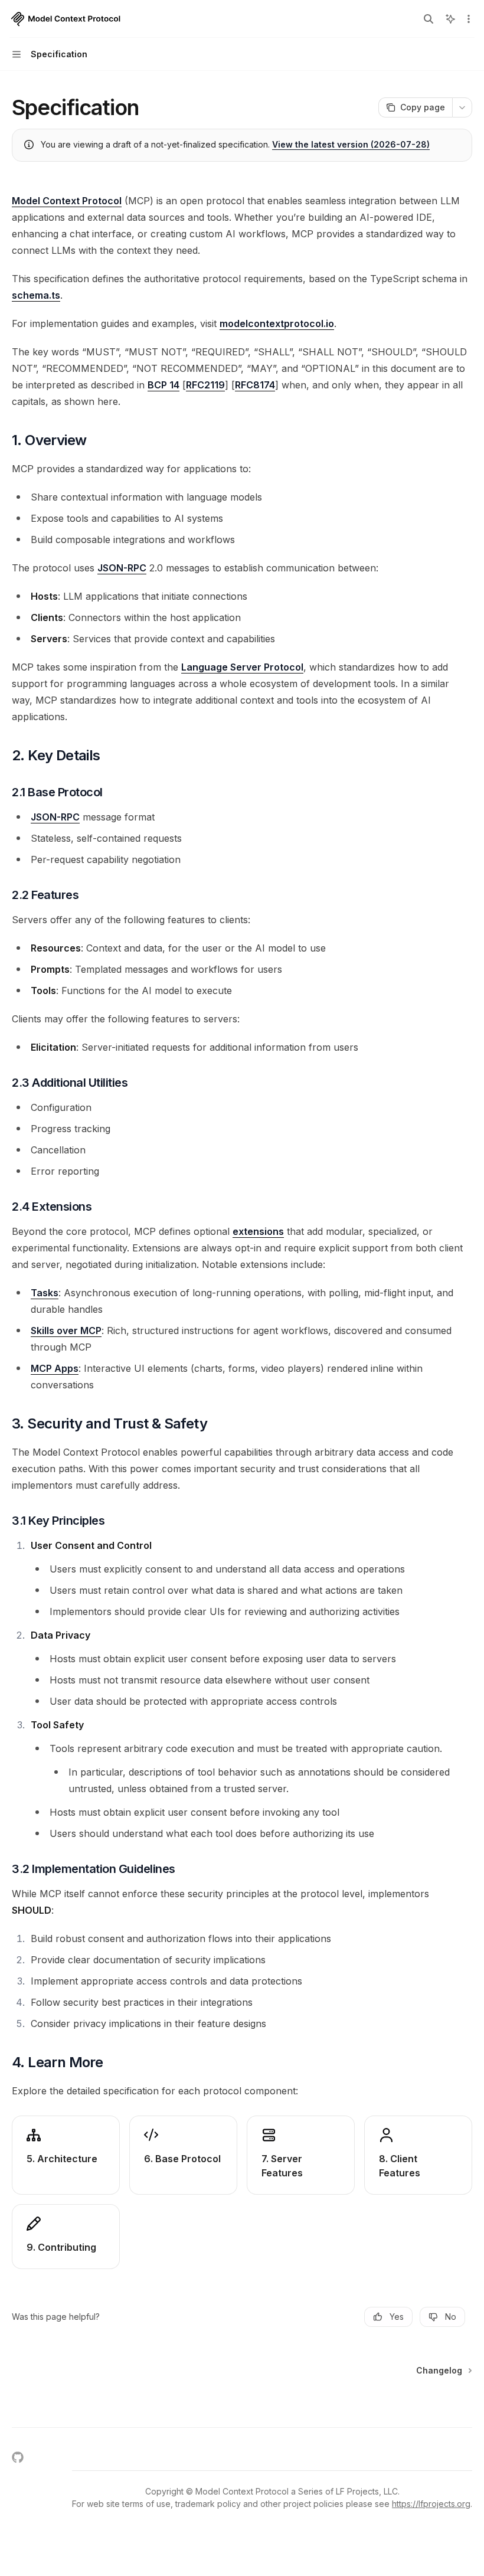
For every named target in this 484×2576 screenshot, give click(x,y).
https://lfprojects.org (431, 2504)
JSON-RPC (122, 568)
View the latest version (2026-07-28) (351, 144)
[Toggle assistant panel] (450, 19)
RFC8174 (255, 385)
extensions (258, 1231)
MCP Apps (55, 1368)
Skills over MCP (66, 1331)
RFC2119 (205, 385)
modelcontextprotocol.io (277, 323)
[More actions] (469, 19)
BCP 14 (163, 385)
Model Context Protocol (67, 201)
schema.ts (36, 295)
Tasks (45, 1293)
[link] (66, 2155)
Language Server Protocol (242, 667)
